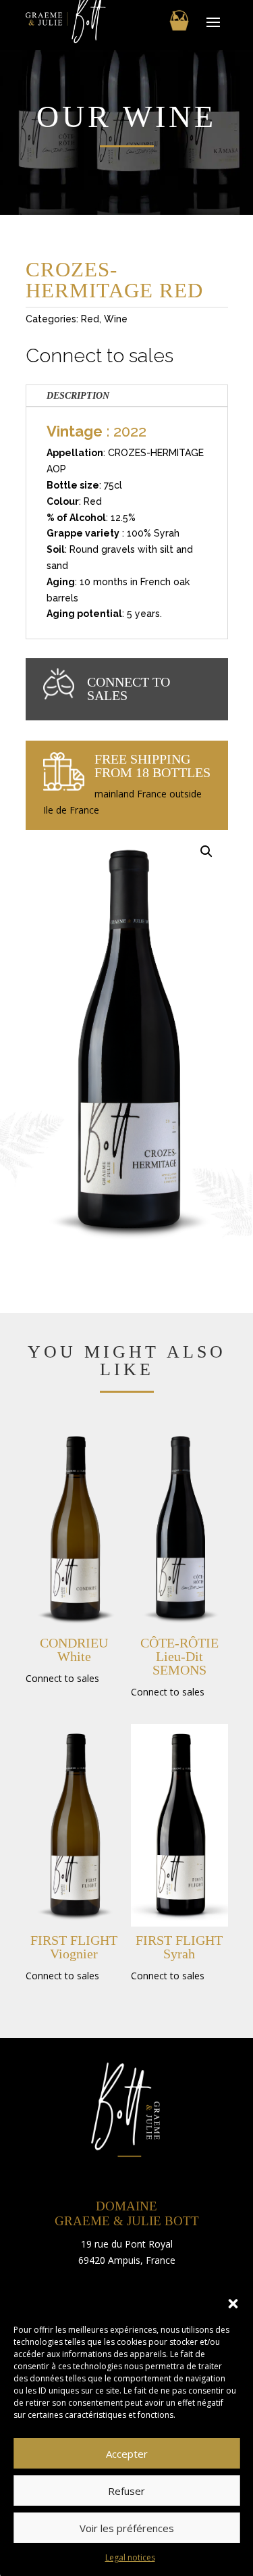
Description (78, 396)
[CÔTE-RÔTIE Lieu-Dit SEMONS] (179, 1528)
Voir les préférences (127, 2528)
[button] (233, 2304)
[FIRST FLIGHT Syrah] (179, 1825)
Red (90, 319)
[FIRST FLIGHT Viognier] (74, 1825)
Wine (116, 319)
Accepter (127, 2454)
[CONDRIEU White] (74, 1528)
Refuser (126, 2491)
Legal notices (130, 2557)
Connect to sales (100, 355)
